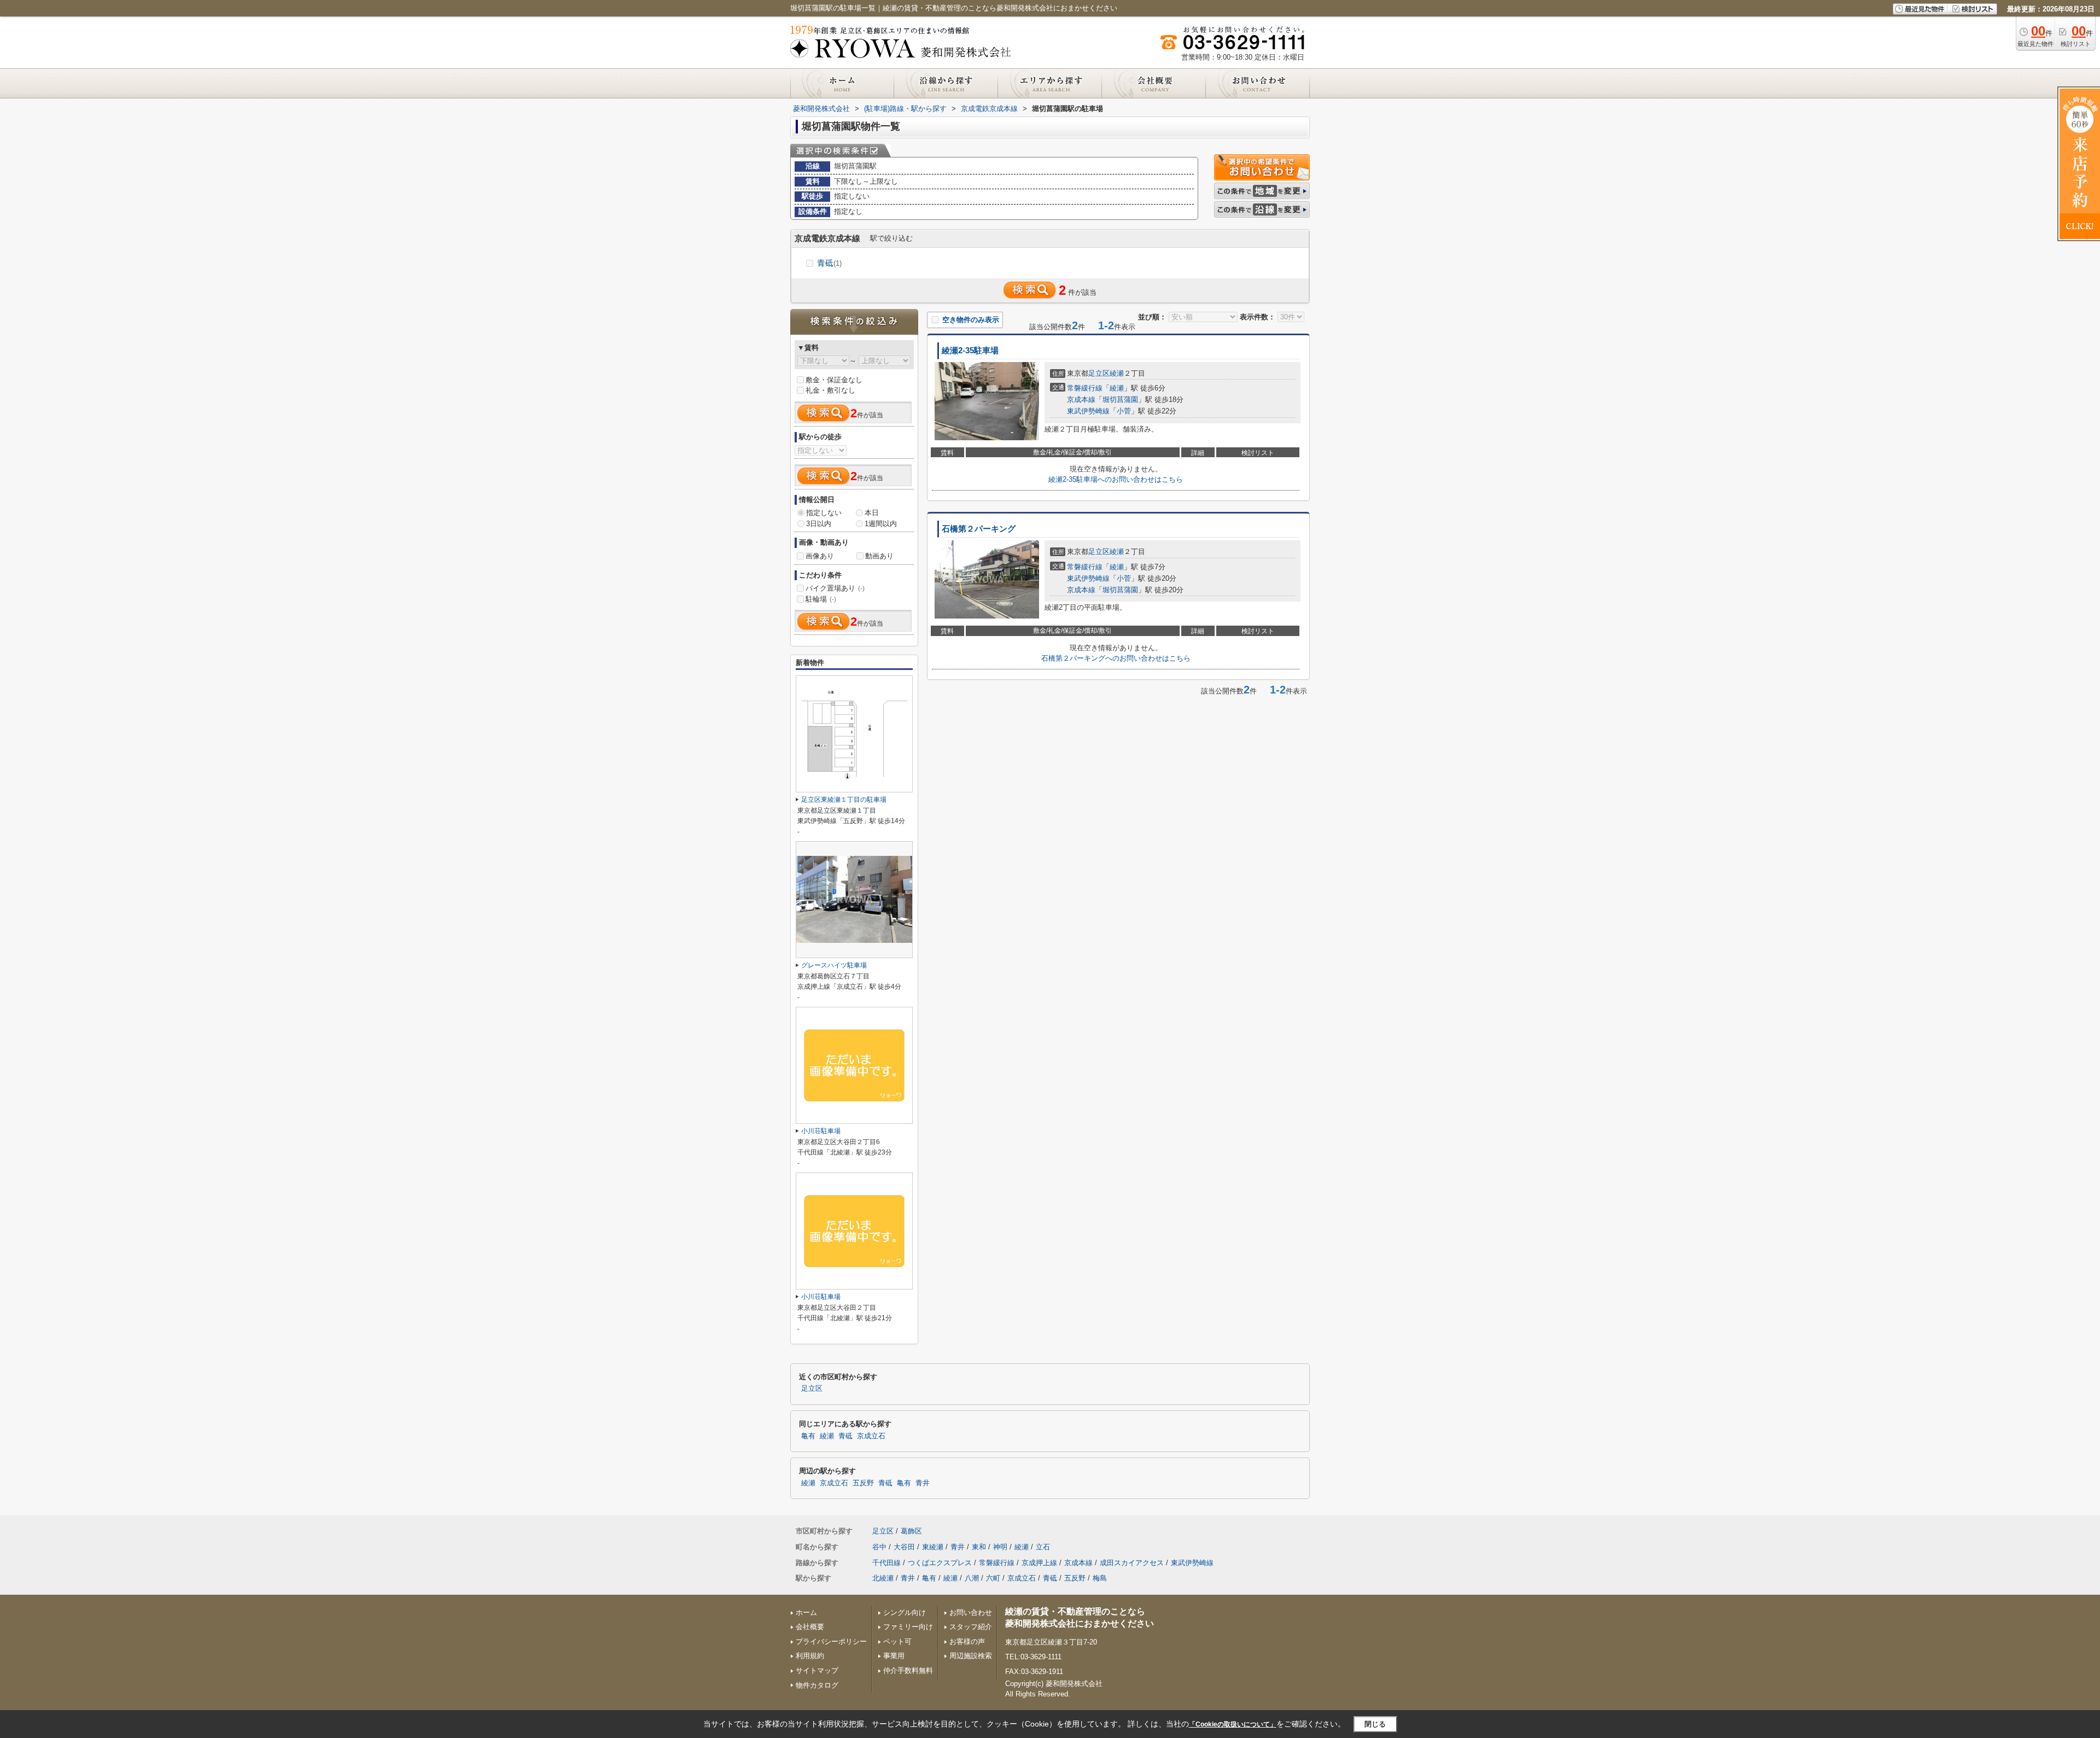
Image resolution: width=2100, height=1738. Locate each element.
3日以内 (819, 524)
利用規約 (810, 1656)
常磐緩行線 (1085, 388)
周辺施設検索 (971, 1656)
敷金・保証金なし (834, 380)
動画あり (879, 556)
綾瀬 (1117, 373)
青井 (923, 1483)
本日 (872, 513)
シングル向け (905, 1612)
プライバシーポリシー (831, 1641)
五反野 (863, 1483)
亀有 (808, 1436)
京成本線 (1081, 399)
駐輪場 (821, 599)
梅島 (1100, 1578)
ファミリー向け (908, 1627)
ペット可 (897, 1641)
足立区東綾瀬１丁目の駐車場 (844, 800)
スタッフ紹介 (971, 1627)
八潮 (972, 1578)
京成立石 (871, 1436)
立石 (1043, 1547)
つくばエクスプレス (940, 1563)
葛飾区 (911, 1531)
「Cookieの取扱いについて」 (1233, 1724)
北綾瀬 (883, 1578)
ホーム (806, 1612)
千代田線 (886, 1563)
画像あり (820, 556)
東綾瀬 (933, 1547)
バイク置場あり (835, 588)
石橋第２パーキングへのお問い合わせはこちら (1116, 658)
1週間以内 (881, 524)
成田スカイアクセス (1132, 1563)
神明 (1000, 1547)
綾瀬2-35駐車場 (970, 351)
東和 (979, 1547)
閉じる (1375, 1724)
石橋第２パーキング (979, 529)
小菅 (1124, 411)
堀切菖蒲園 (1120, 399)
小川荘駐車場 (821, 1131)
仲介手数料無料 (908, 1670)
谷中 (879, 1547)
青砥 (829, 263)
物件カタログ (817, 1685)
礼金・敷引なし (830, 390)
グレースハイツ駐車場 (834, 965)
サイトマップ (817, 1670)
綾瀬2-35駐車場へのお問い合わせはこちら (1116, 479)
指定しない (824, 513)
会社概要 (810, 1627)
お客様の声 (967, 1641)
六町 (993, 1578)
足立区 (1099, 373)
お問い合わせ (971, 1612)
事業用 (894, 1656)
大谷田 (904, 1547)
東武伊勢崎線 (1088, 411)
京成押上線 (1039, 1563)
